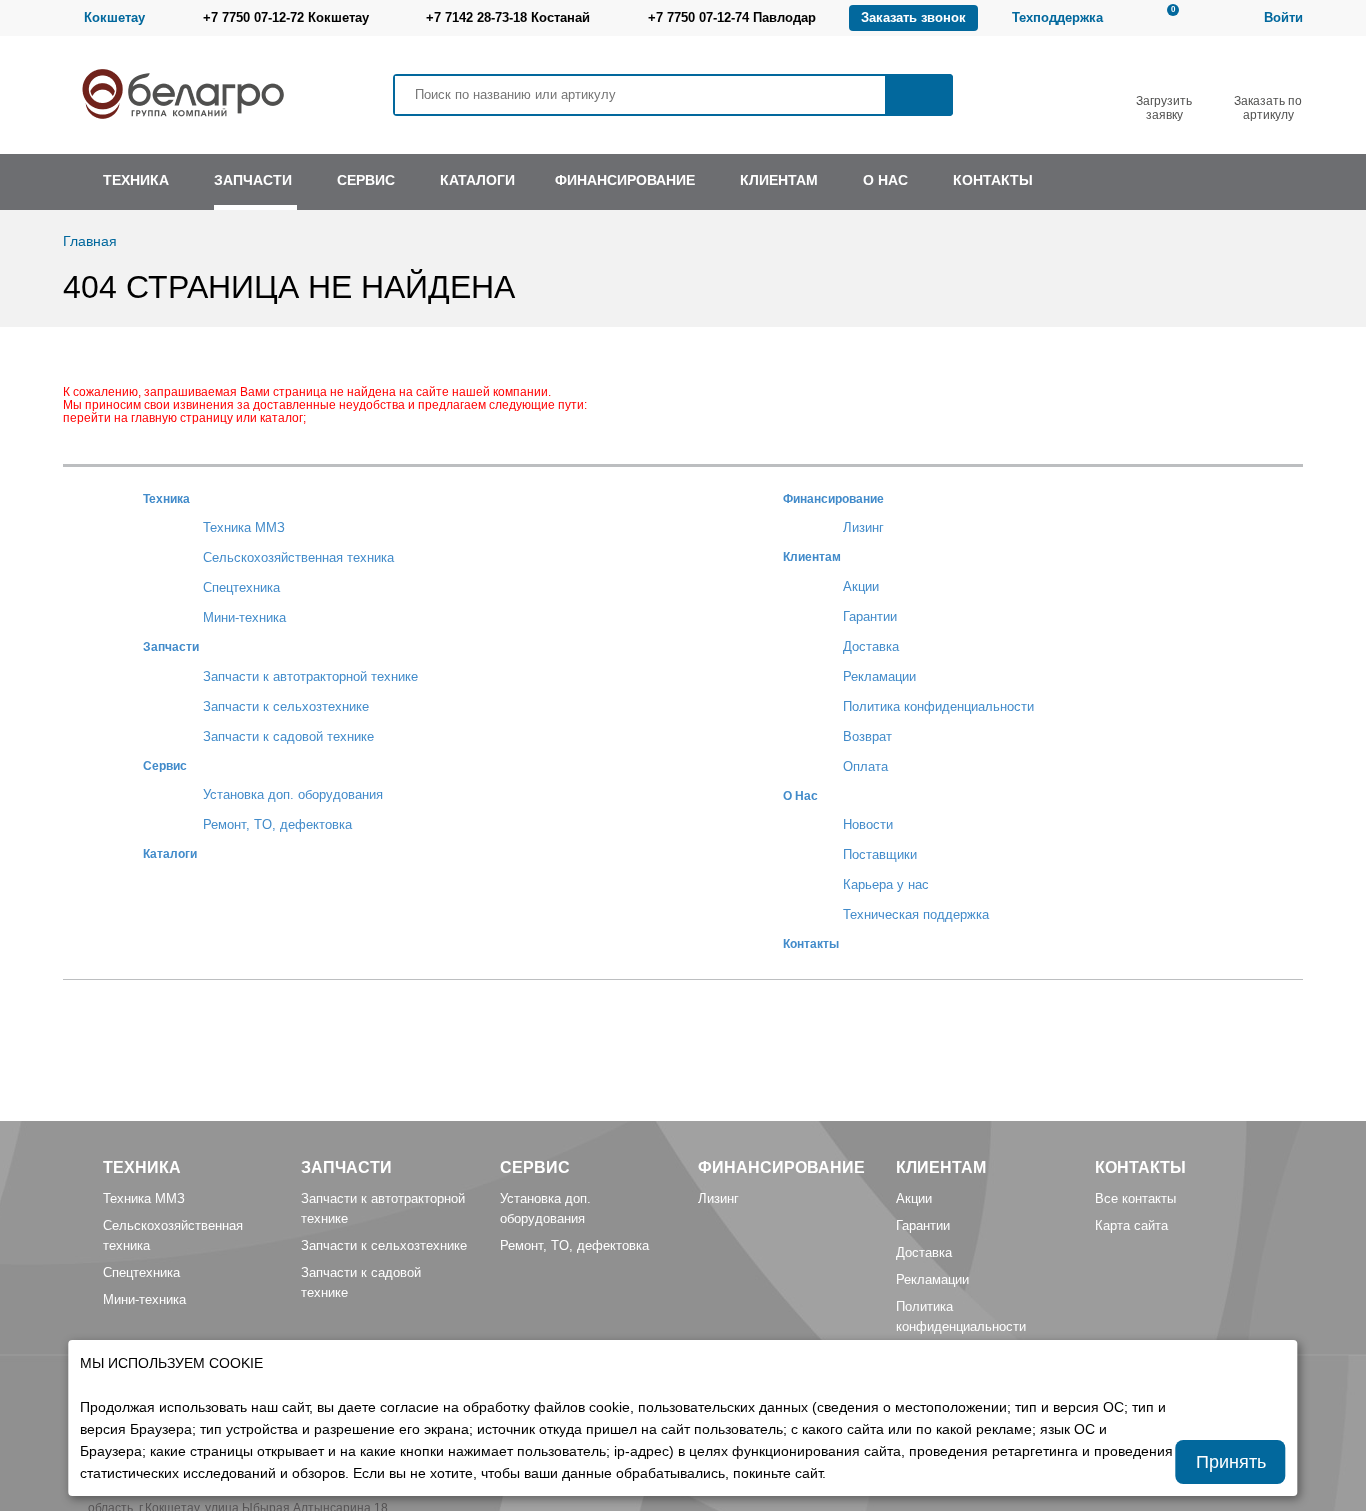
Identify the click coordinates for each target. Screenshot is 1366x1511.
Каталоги (170, 853)
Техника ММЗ (244, 527)
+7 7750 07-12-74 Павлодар (732, 17)
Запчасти (171, 646)
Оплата (865, 766)
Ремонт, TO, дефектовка (277, 824)
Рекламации (879, 676)
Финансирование (833, 498)
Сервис (165, 765)
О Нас (800, 795)
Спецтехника (241, 587)
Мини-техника (244, 617)
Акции (861, 586)
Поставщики (880, 854)
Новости (868, 824)
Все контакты (1135, 1198)
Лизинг (863, 527)
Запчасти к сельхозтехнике (286, 706)
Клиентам (812, 556)
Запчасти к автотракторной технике (310, 676)
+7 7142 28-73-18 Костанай (508, 17)
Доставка (871, 646)
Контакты (811, 943)
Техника (166, 498)
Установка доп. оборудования (293, 794)
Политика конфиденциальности (938, 706)
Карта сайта (1131, 1225)
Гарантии (870, 616)
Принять (1231, 1462)
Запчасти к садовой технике (288, 736)
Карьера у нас (886, 884)
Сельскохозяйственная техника (298, 557)
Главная (90, 241)
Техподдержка (1057, 17)
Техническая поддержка (916, 914)
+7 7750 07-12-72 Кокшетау (286, 17)
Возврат (867, 736)
